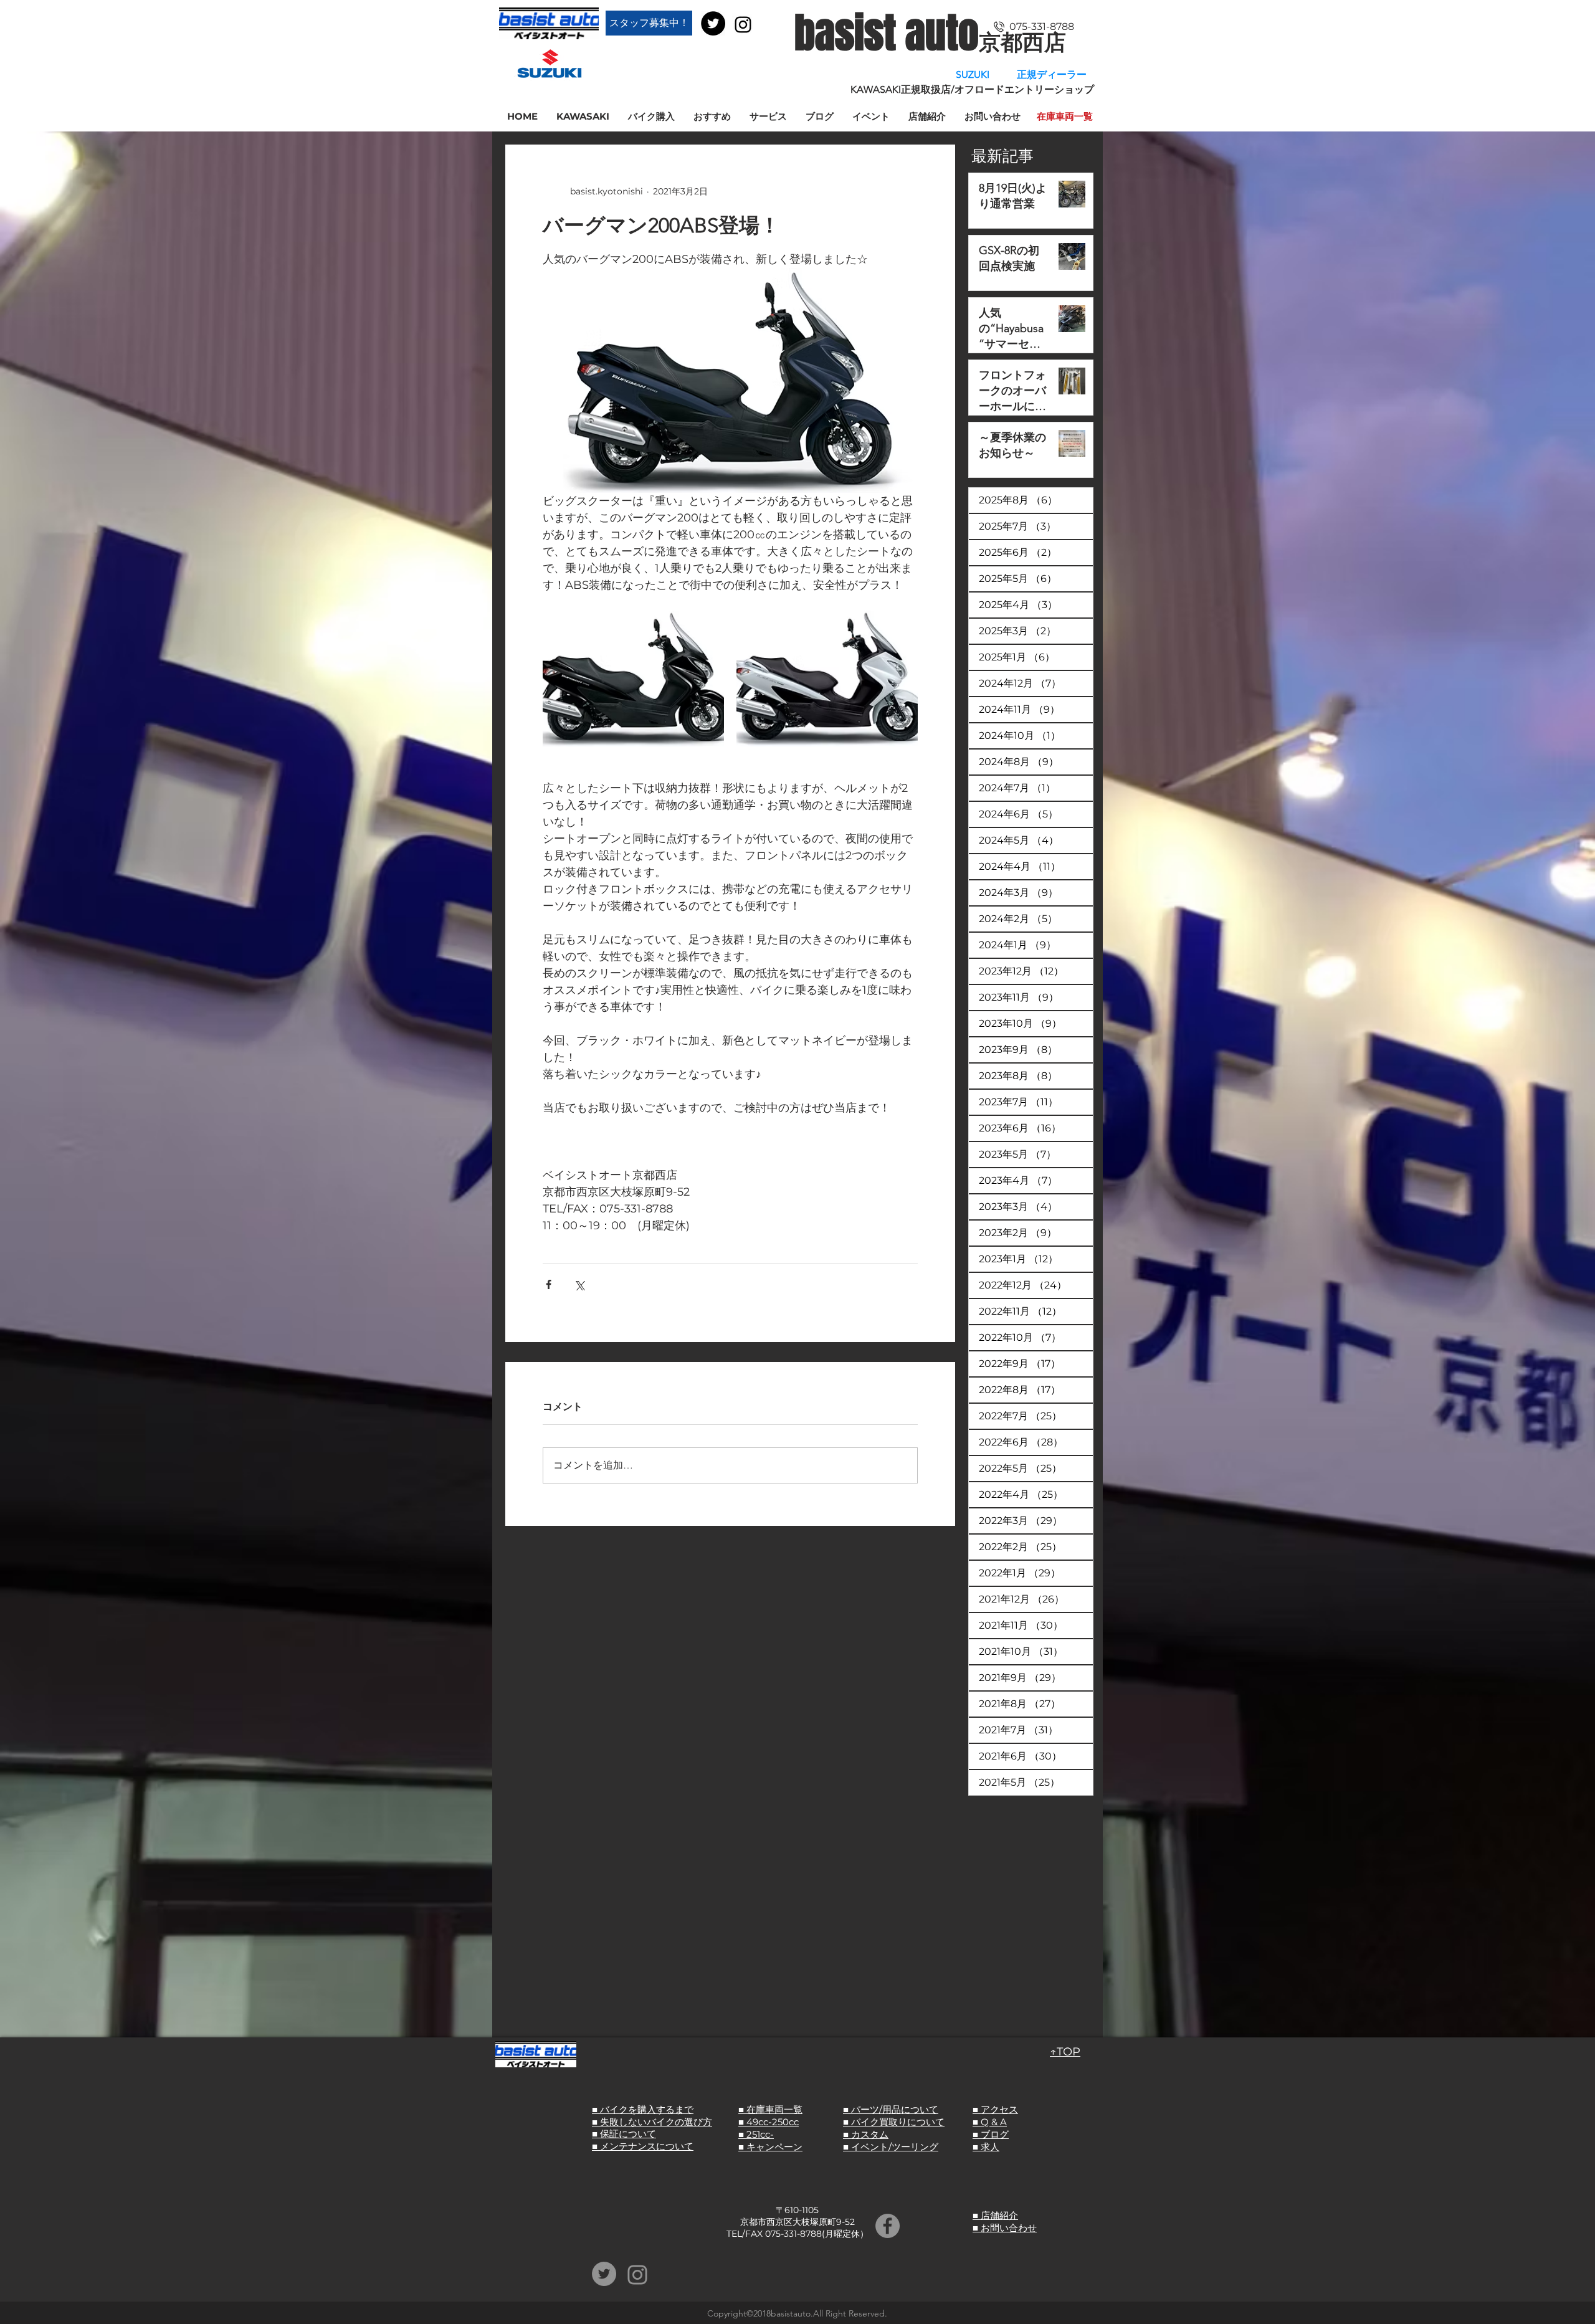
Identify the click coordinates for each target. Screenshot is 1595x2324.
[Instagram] (743, 25)
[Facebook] (888, 2226)
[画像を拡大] (633, 679)
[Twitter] (713, 23)
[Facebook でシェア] (549, 1284)
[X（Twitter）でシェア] (579, 1284)
